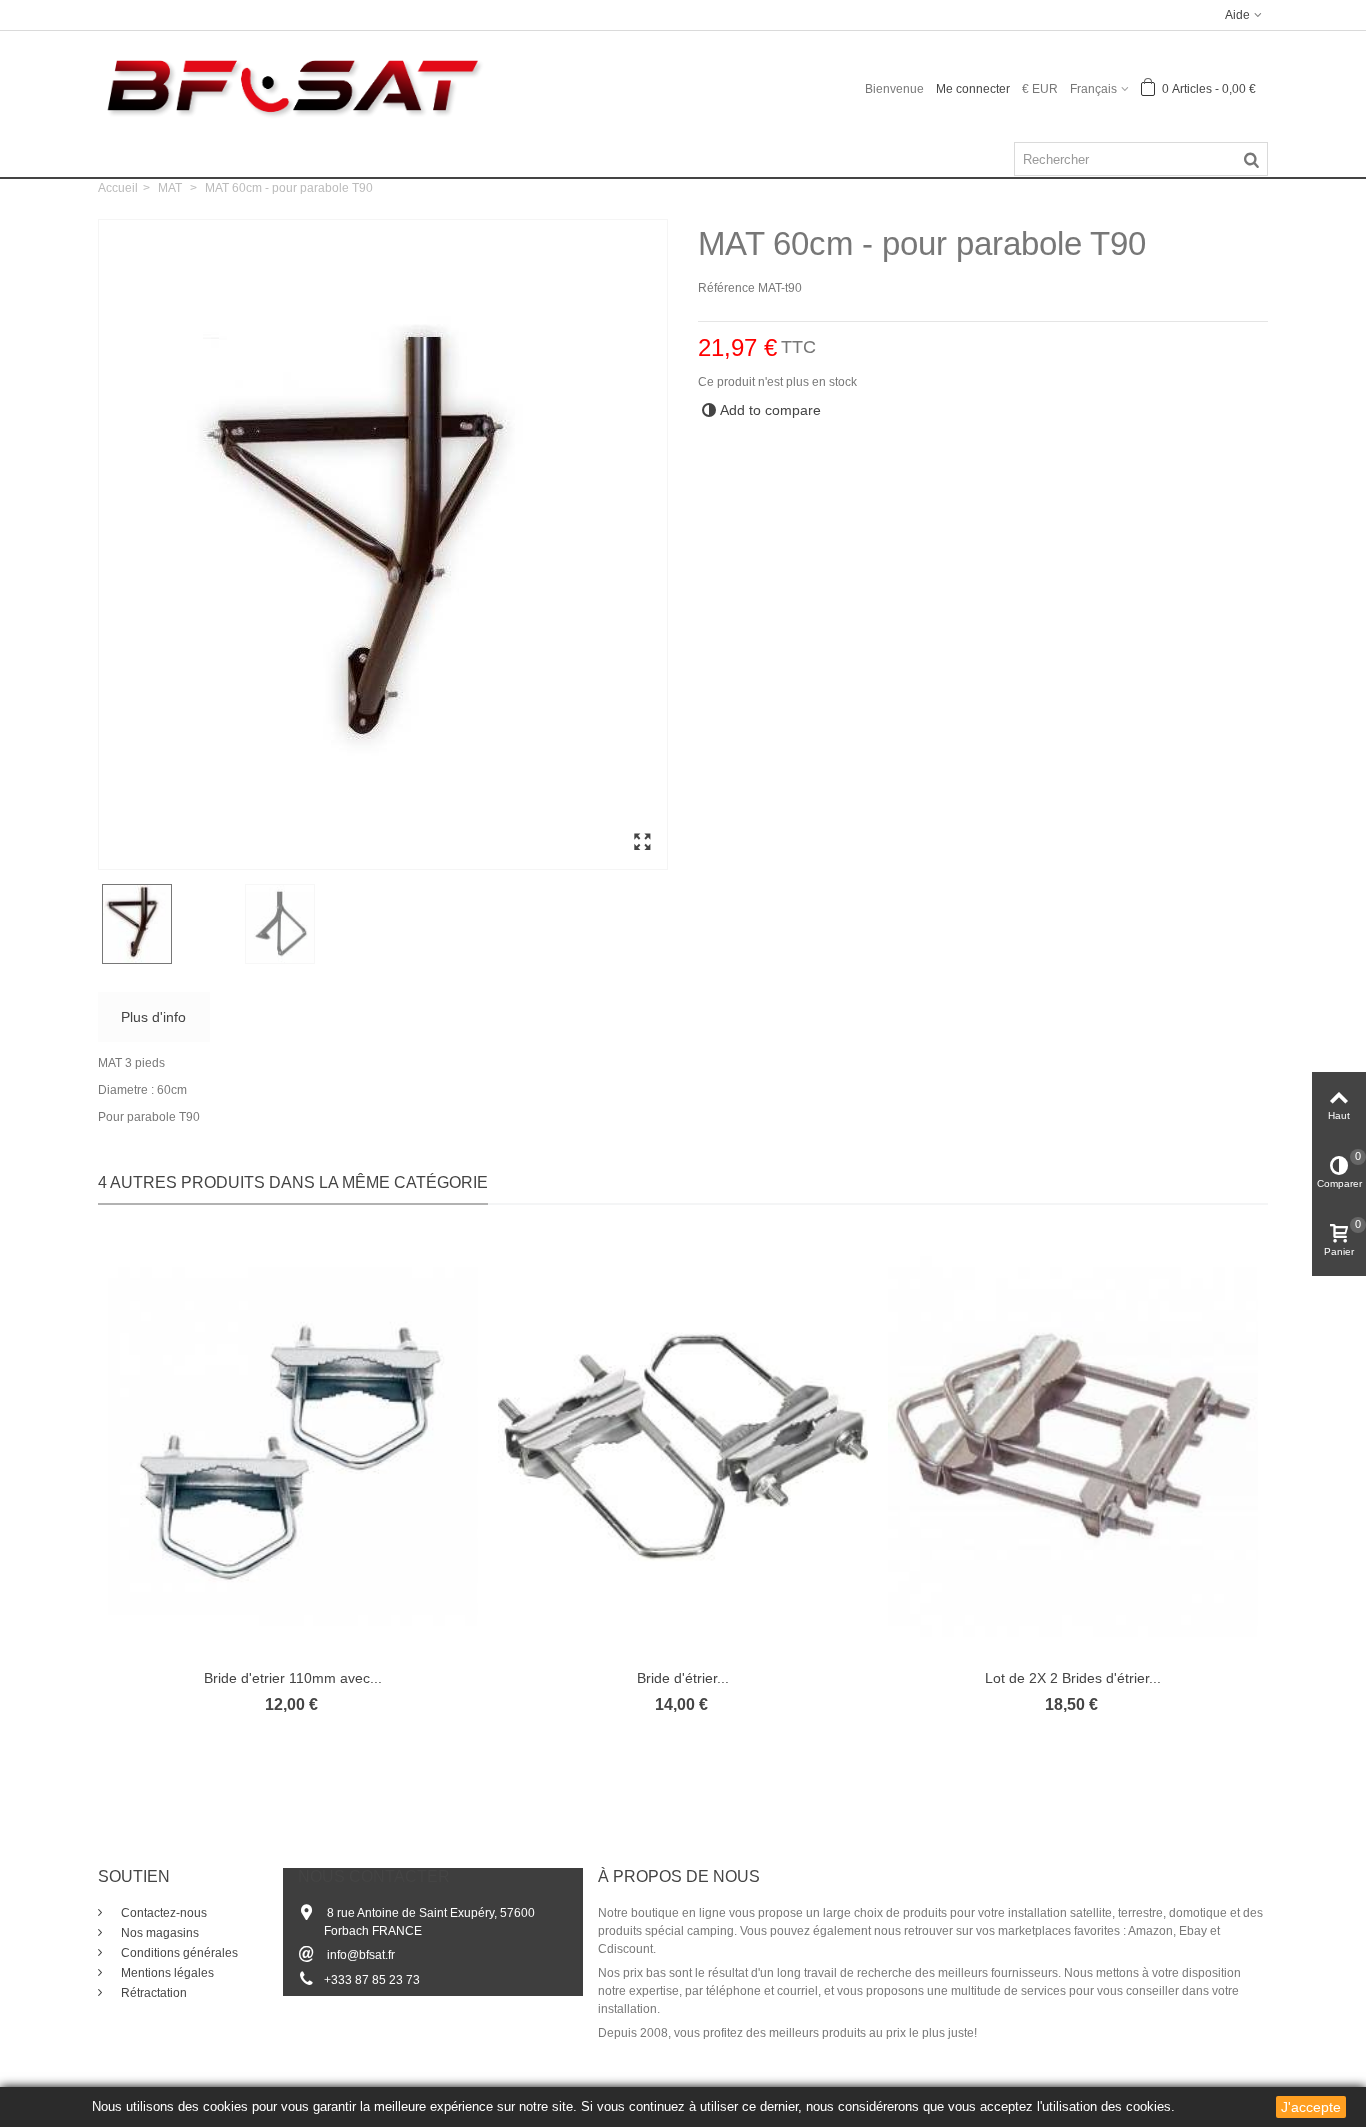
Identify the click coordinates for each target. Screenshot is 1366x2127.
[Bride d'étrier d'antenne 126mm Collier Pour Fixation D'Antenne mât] (683, 1446)
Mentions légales (166, 1973)
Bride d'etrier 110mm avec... (293, 1678)
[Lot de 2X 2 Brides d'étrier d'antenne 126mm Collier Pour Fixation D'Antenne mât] (1073, 1446)
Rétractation (152, 1993)
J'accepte (1311, 2107)
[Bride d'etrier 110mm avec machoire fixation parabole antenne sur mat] (293, 1446)
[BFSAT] (292, 85)
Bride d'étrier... (683, 1678)
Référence (726, 288)
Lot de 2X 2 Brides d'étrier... (1073, 1678)
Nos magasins (158, 1933)
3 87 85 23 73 (382, 1980)
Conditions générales (178, 1953)
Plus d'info (153, 1017)
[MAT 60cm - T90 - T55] (642, 843)
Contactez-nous (162, 1913)
